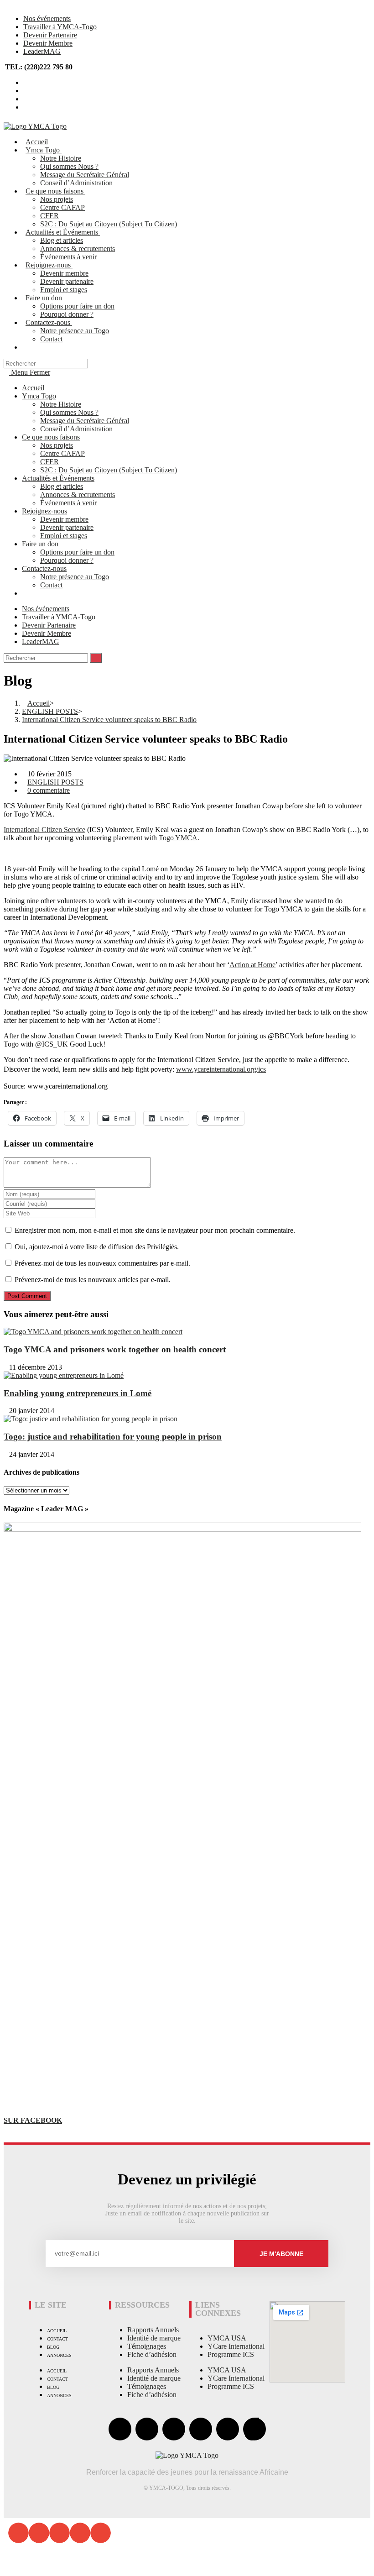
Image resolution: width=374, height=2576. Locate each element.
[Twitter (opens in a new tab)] (26, 82)
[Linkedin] (228, 2429)
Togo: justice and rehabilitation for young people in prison (113, 1437)
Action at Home (252, 965)
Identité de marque (154, 2338)
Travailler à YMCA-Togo (60, 27)
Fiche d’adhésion (152, 2354)
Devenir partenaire (67, 527)
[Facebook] (120, 2429)
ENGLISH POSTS (55, 782)
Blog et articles (62, 486)
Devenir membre (64, 519)
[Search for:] (46, 363)
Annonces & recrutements (78, 495)
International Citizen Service (44, 830)
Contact (51, 585)
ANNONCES (59, 2355)
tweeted (110, 1036)
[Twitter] (147, 2429)
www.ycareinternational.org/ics (221, 1069)
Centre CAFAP (62, 453)
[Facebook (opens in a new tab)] (26, 91)
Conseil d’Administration (76, 429)
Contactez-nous (44, 568)
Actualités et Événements (58, 478)
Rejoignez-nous (44, 511)
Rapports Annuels (153, 2330)
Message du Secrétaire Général (85, 421)
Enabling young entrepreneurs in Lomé (78, 1393)
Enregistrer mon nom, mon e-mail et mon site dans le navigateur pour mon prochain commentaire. (155, 1230)
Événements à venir (68, 503)
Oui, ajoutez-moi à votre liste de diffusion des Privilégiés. (96, 1247)
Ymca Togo (39, 396)
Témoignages (147, 2346)
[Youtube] (174, 2429)
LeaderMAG (42, 51)
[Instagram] (201, 2429)
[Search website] (28, 347)
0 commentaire (49, 790)
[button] (18, 2533)
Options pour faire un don (77, 552)
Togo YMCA (178, 838)
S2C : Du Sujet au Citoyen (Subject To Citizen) (109, 470)
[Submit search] (96, 658)
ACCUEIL (57, 2331)
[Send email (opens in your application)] (26, 107)
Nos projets (57, 445)
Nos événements (47, 18)
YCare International (236, 2346)
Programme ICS (231, 2354)
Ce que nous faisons (51, 437)
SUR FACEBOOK (33, 2120)
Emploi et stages (64, 536)
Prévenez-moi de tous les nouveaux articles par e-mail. (93, 1280)
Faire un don (40, 544)
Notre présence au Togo (75, 577)
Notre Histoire (61, 404)
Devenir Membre (48, 43)
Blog (53, 2347)
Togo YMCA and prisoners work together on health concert (115, 1349)
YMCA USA (227, 2338)
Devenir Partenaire (50, 35)
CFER (49, 462)
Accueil (33, 388)
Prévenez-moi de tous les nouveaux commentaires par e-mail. (102, 1263)
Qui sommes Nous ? (69, 412)
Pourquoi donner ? (67, 560)
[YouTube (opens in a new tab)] (26, 99)
